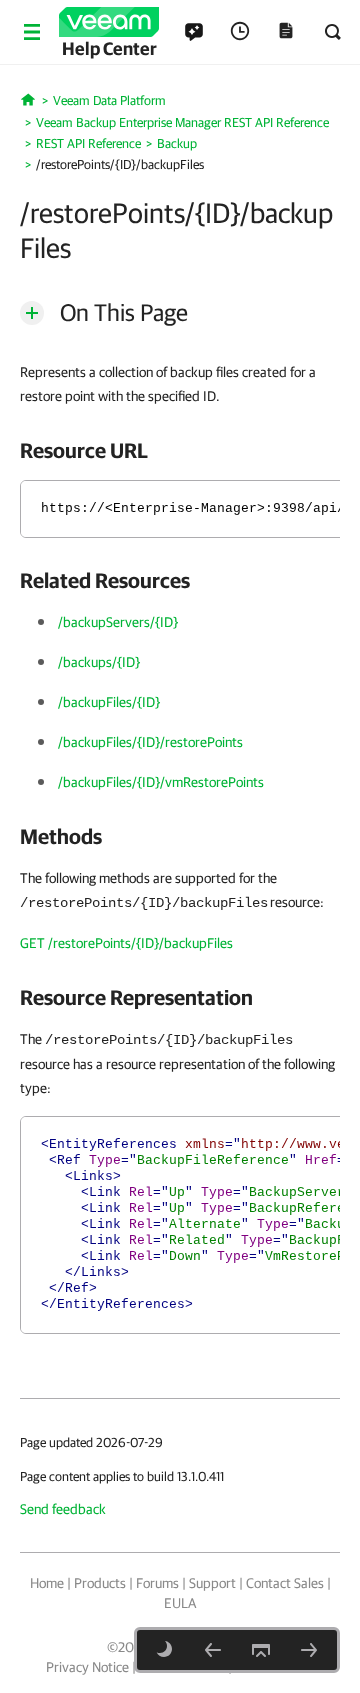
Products (100, 1583)
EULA (180, 1603)
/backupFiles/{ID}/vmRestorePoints (161, 782)
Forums (157, 1583)
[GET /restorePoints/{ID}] (213, 1650)
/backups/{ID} (99, 662)
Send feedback (63, 1509)
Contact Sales (285, 1583)
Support (212, 1583)
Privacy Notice (87, 1667)
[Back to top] (261, 1650)
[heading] (180, 450)
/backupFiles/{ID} (109, 702)
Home (47, 1583)
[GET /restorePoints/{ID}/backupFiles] (309, 1650)
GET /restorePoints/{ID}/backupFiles (126, 943)
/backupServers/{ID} (118, 622)
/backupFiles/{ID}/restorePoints (150, 742)
